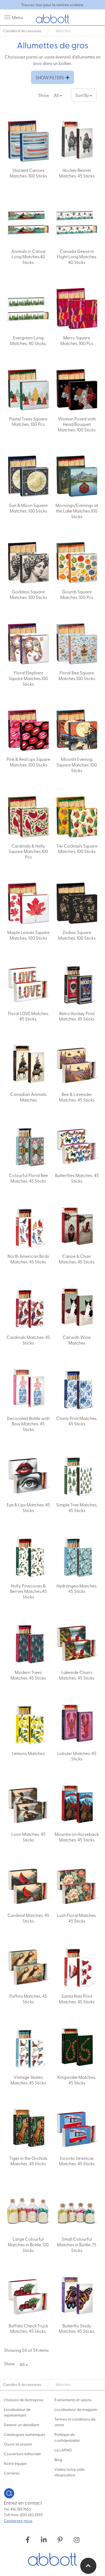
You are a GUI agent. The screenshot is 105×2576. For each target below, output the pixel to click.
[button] (88, 2566)
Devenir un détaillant (22, 2425)
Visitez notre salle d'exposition (69, 2472)
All (57, 95)
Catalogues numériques (24, 2434)
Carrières (12, 2473)
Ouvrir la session (18, 2444)
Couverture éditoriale (22, 2454)
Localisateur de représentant (17, 2412)
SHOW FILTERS (51, 77)
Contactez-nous (18, 2520)
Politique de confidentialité (67, 2437)
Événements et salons (73, 2400)
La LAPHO (63, 2450)
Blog (58, 2459)
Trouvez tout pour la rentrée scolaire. (52, 5)
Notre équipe (15, 2463)
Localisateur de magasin (76, 2409)
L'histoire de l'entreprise (24, 2400)
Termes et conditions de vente (75, 2422)
